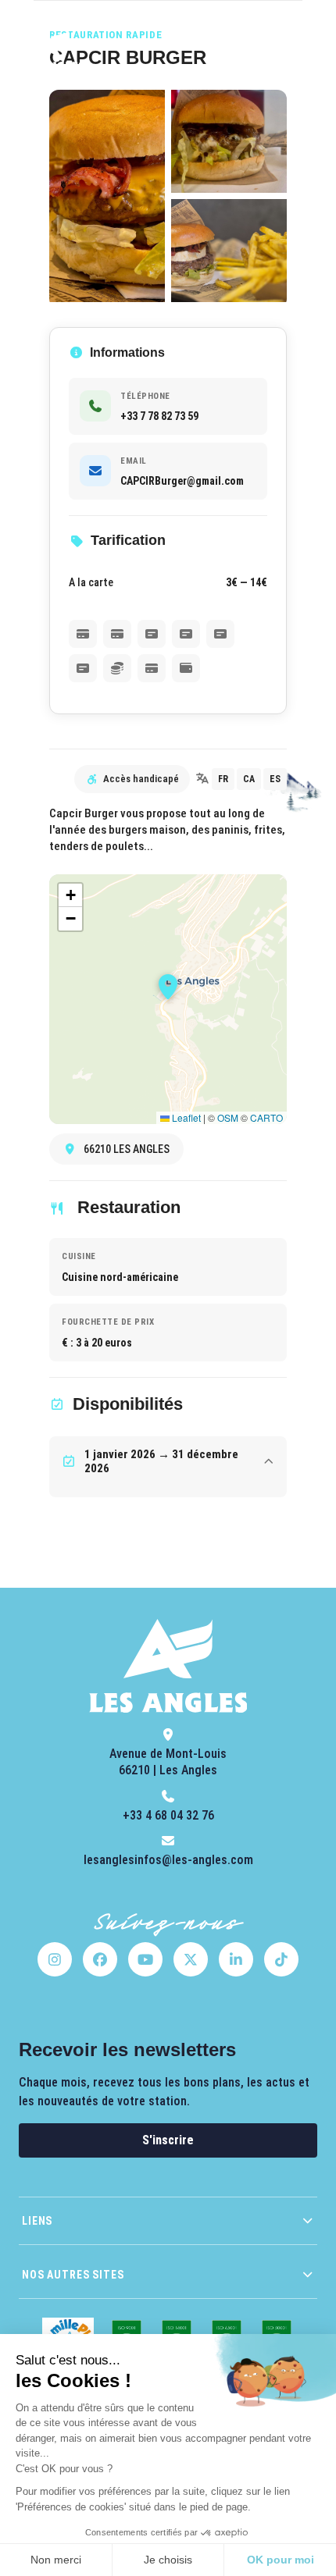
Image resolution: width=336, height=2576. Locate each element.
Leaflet (185, 1117)
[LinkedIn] (236, 1959)
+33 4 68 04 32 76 (168, 1815)
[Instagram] (55, 1959)
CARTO (266, 1117)
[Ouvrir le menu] (302, 50)
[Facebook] (100, 1959)
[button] (168, 987)
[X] (191, 1959)
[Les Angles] (50, 50)
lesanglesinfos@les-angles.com (168, 1860)
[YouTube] (145, 1959)
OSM (228, 1117)
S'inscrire (168, 2140)
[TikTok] (281, 1959)
